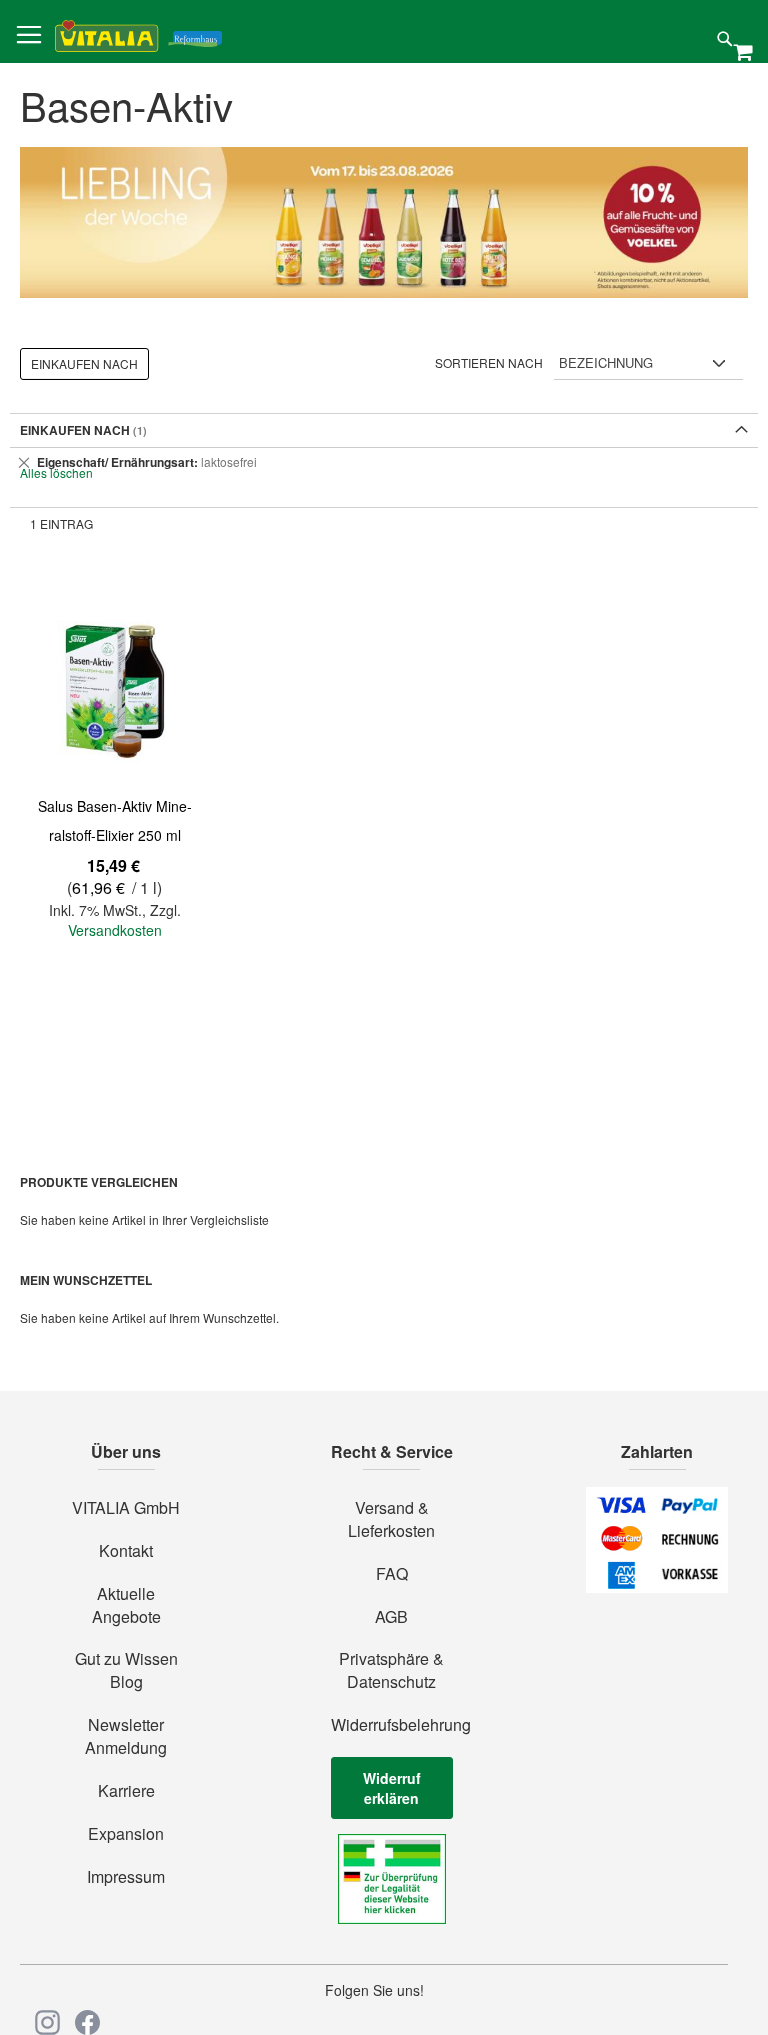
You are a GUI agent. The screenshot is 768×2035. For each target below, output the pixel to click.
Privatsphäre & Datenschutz (391, 1670)
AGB (391, 1617)
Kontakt (126, 1551)
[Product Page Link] (114, 688)
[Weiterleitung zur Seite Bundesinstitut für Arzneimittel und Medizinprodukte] (392, 1918)
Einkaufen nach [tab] (84, 363)
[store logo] (138, 32)
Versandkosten (115, 930)
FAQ (392, 1574)
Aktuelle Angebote (126, 1605)
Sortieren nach (489, 362)
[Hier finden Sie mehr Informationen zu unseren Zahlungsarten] (657, 1587)
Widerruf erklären (392, 1788)
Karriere (126, 1791)
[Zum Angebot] (384, 222)
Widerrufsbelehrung (392, 1725)
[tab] (384, 462)
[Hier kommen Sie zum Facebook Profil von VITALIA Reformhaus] (87, 2022)
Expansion (126, 1834)
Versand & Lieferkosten (391, 1519)
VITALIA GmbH (126, 1508)
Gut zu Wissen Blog (126, 1670)
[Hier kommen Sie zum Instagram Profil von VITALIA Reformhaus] (47, 2022)
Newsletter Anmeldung (126, 1736)
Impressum (126, 1877)
